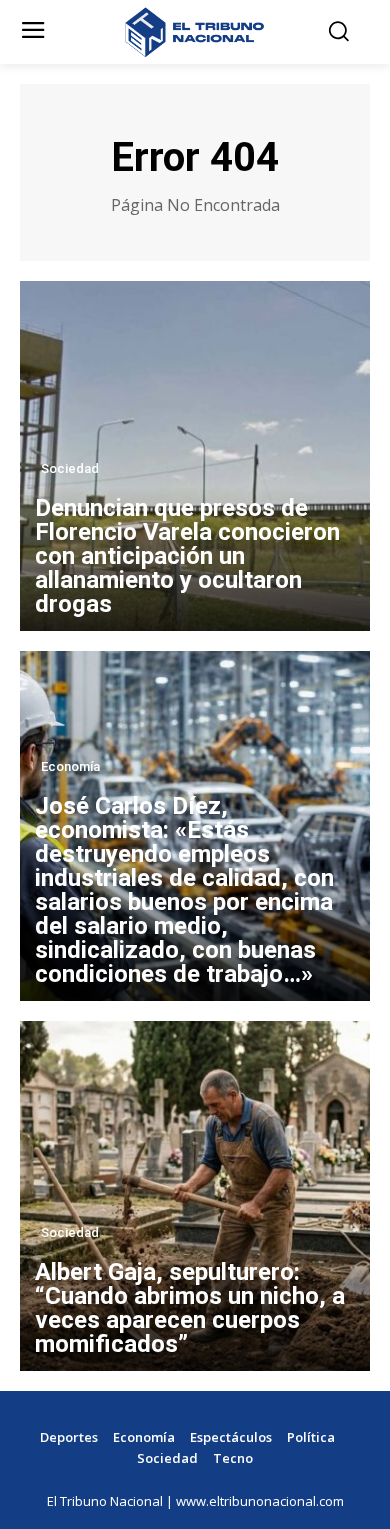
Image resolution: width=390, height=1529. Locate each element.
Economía (70, 766)
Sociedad (70, 468)
